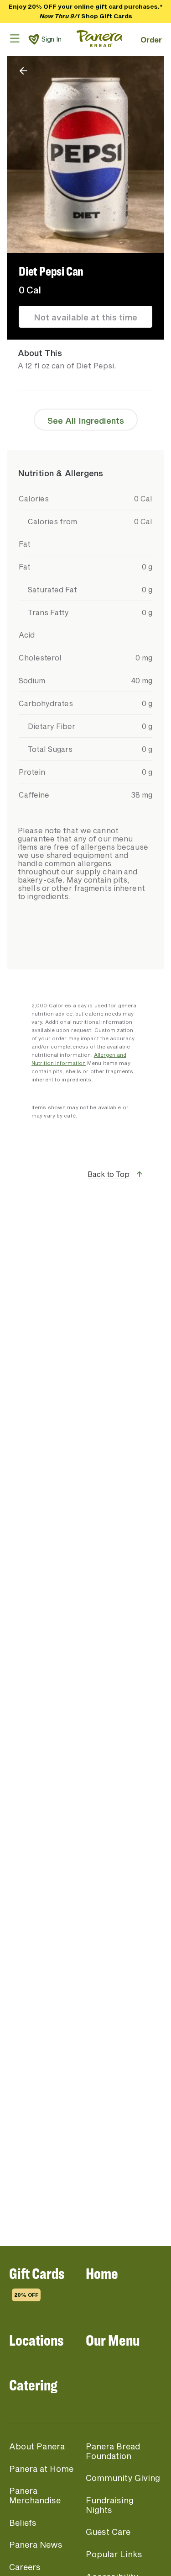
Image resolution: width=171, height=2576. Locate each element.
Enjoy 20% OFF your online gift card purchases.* (86, 11)
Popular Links (114, 2554)
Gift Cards (37, 2281)
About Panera (37, 2446)
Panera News (36, 2544)
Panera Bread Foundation (113, 2451)
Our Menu (113, 2340)
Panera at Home (41, 2469)
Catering (33, 2385)
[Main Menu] (15, 38)
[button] (85, 1184)
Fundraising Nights (110, 2505)
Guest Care (108, 2532)
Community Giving (123, 2478)
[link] (34, 39)
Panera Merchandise (35, 2495)
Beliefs (23, 2523)
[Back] (23, 71)
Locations (36, 2340)
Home (102, 2273)
